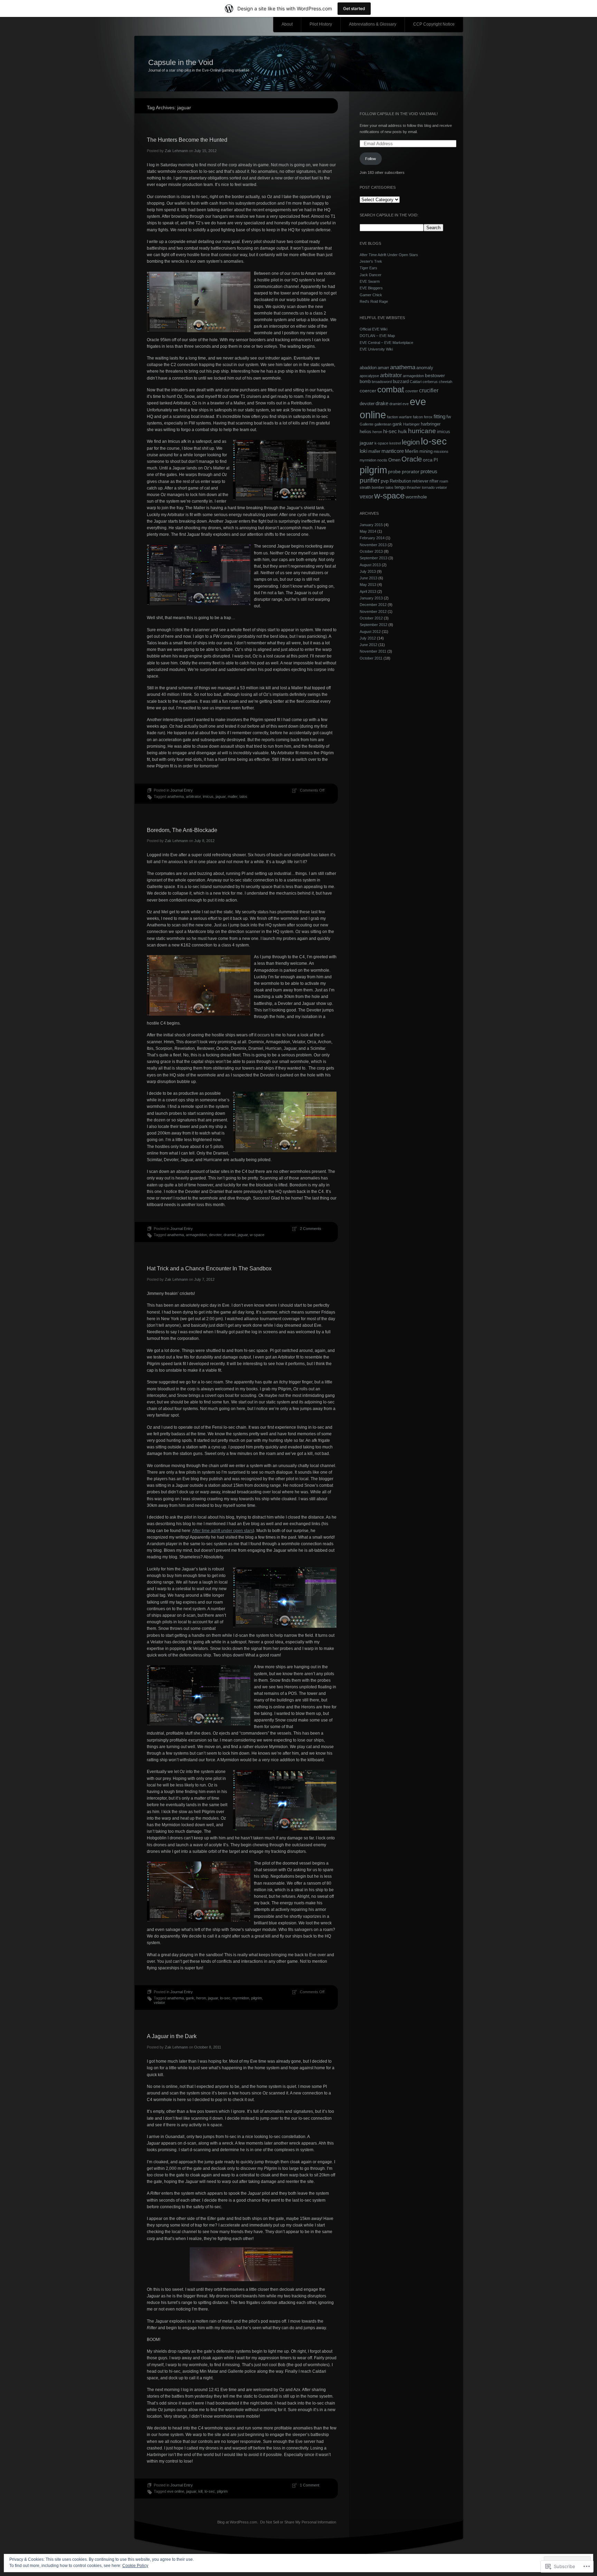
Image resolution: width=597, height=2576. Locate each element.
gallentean (383, 424)
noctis (382, 460)
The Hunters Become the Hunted (187, 140)
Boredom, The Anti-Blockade (182, 830)
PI (436, 460)
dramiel (230, 1235)
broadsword (382, 382)
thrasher (414, 487)
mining (426, 451)
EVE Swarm (370, 281)
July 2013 (368, 571)
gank (190, 1998)
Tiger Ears (368, 268)
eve (406, 404)
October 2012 (371, 618)
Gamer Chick (371, 295)
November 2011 (373, 651)
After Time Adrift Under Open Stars (389, 255)
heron (201, 1998)
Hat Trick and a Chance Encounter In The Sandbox (209, 1268)
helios (366, 432)
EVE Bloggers (371, 288)
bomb (365, 382)
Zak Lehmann (176, 151)
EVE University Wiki (376, 349)
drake (382, 403)
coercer (368, 391)
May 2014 (368, 531)
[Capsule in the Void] (299, 64)
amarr (383, 368)
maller (233, 796)
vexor (366, 496)
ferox (428, 417)
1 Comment (310, 2485)
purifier (370, 480)
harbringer (431, 424)
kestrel (395, 443)
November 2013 (373, 545)
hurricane (422, 431)
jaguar (221, 796)
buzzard (401, 382)
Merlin (412, 451)
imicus (208, 796)
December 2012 (373, 605)
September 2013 (373, 558)
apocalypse (369, 376)
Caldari (416, 382)
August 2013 (370, 565)
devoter (215, 1235)
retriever (420, 481)
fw (449, 417)
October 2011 (371, 658)
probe (394, 472)
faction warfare (399, 417)
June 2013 (368, 578)
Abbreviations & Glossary (373, 24)
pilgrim (257, 1998)
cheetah (446, 382)
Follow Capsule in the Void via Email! (399, 114)
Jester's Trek (371, 261)
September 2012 (373, 625)
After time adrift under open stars (222, 1531)
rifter (434, 481)
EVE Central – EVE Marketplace (386, 343)
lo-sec (225, 1998)
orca (428, 460)
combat (391, 390)
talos (243, 796)
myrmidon (241, 1998)
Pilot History (321, 24)
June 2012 (368, 645)
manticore (393, 451)
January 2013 (371, 598)
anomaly (425, 368)
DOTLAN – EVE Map (377, 336)
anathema (176, 796)
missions (441, 451)
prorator (411, 472)
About (287, 24)
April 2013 (368, 591)
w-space (257, 1235)
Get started (354, 8)
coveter (412, 391)
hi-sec (390, 431)
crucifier (429, 390)
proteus (429, 471)
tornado (428, 487)
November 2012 (373, 612)
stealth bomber (372, 487)
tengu (400, 487)
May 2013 (368, 585)
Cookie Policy (135, 2566)
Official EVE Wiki (373, 329)
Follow (371, 159)
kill (200, 2491)
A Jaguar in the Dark (172, 2036)
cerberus (430, 382)
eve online (176, 2491)
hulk (402, 431)
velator (159, 2003)
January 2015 (371, 525)
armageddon (196, 1235)
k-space (381, 443)
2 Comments (311, 1229)
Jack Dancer (371, 275)
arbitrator (193, 796)
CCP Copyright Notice (434, 24)
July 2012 (368, 638)
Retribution (400, 481)
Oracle (412, 459)
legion (411, 442)
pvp (385, 481)
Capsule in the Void (181, 62)
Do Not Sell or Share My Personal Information (298, 2522)
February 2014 (372, 538)
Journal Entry (182, 790)
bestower (435, 375)
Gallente (367, 424)
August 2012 (370, 632)
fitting (439, 416)
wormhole (416, 497)
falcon (418, 417)
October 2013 (371, 551)
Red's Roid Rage (374, 301)
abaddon (368, 368)
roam (444, 481)
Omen (394, 460)
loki (363, 451)
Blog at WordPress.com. (238, 2522)
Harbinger (411, 424)
